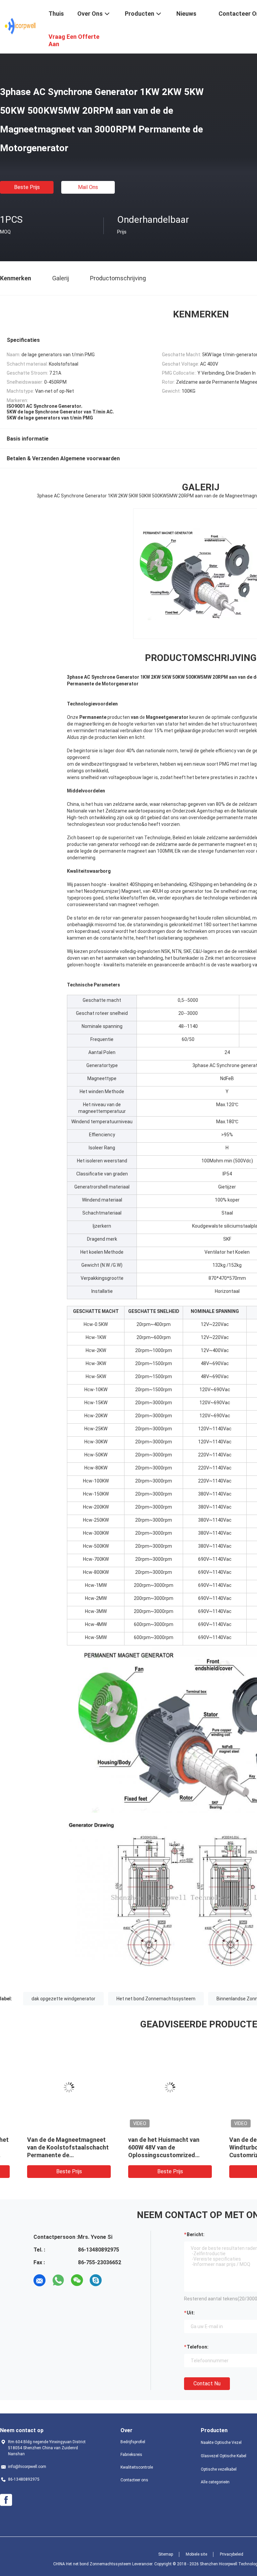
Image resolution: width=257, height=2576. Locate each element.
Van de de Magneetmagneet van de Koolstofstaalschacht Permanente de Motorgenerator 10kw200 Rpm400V (50, 2155)
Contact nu (207, 2383)
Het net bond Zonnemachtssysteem (156, 1999)
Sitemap (166, 2554)
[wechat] (77, 2280)
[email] (39, 2280)
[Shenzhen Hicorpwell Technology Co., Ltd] (20, 26)
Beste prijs (27, 187)
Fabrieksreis (131, 2455)
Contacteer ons (134, 2480)
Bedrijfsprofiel (133, 2442)
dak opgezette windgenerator (63, 1999)
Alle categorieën (215, 2482)
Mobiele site (196, 2554)
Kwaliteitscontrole (137, 2467)
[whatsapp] (58, 2280)
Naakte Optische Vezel (221, 2443)
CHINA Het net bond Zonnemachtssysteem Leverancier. (104, 2564)
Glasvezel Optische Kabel (224, 2456)
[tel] (114, 2280)
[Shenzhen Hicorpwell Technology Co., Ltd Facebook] (6, 2500)
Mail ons (88, 187)
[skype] (96, 2280)
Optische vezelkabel (219, 2469)
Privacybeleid (232, 2554)
